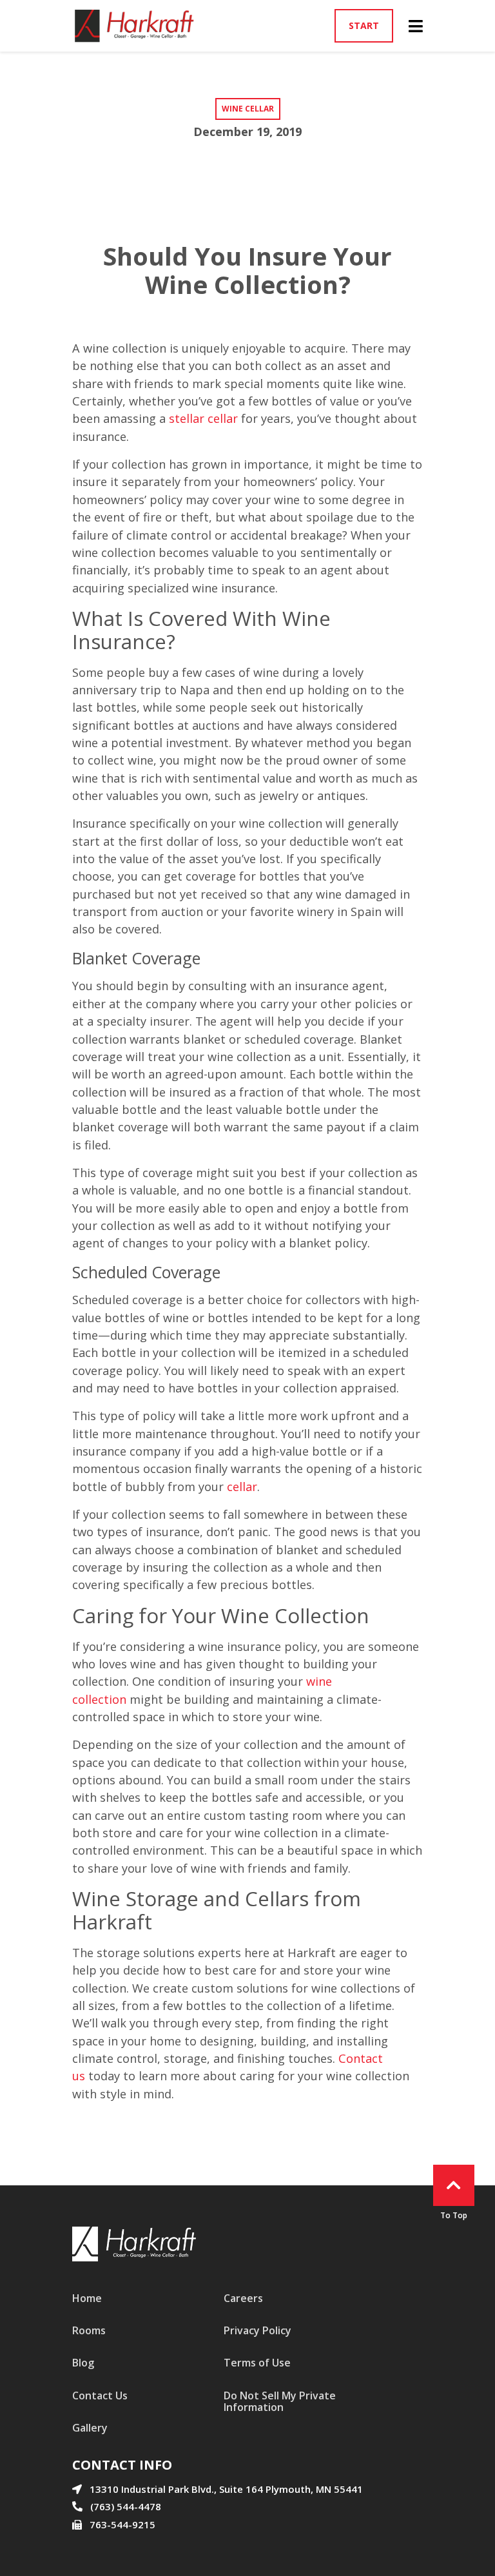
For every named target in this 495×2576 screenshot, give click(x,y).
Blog (83, 2363)
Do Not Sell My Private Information (280, 2401)
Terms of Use (257, 2363)
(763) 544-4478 (126, 2506)
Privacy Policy (257, 2330)
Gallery (90, 2428)
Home (87, 2298)
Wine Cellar (248, 109)
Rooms (89, 2330)
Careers (243, 2298)
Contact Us (100, 2395)
